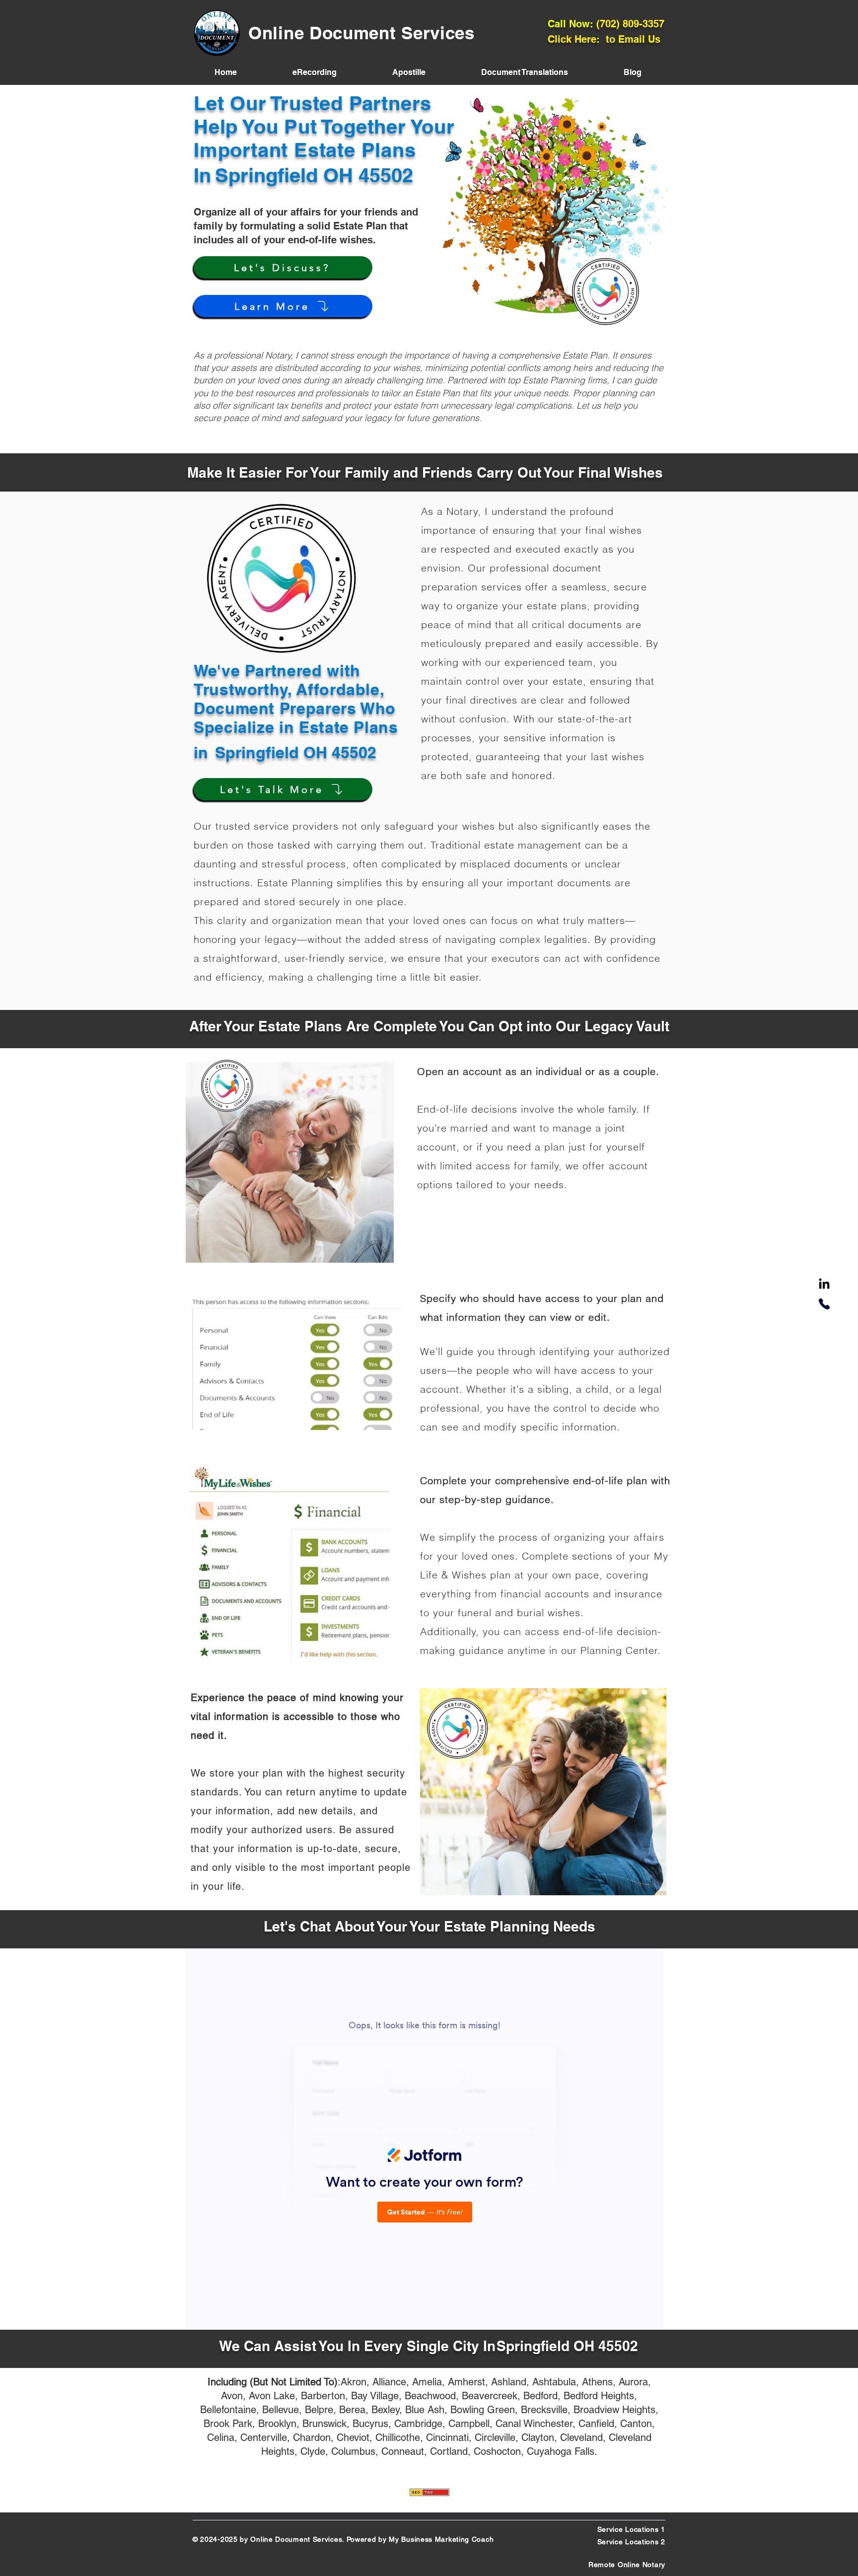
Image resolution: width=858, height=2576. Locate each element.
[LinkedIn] (824, 1285)
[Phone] (824, 1304)
